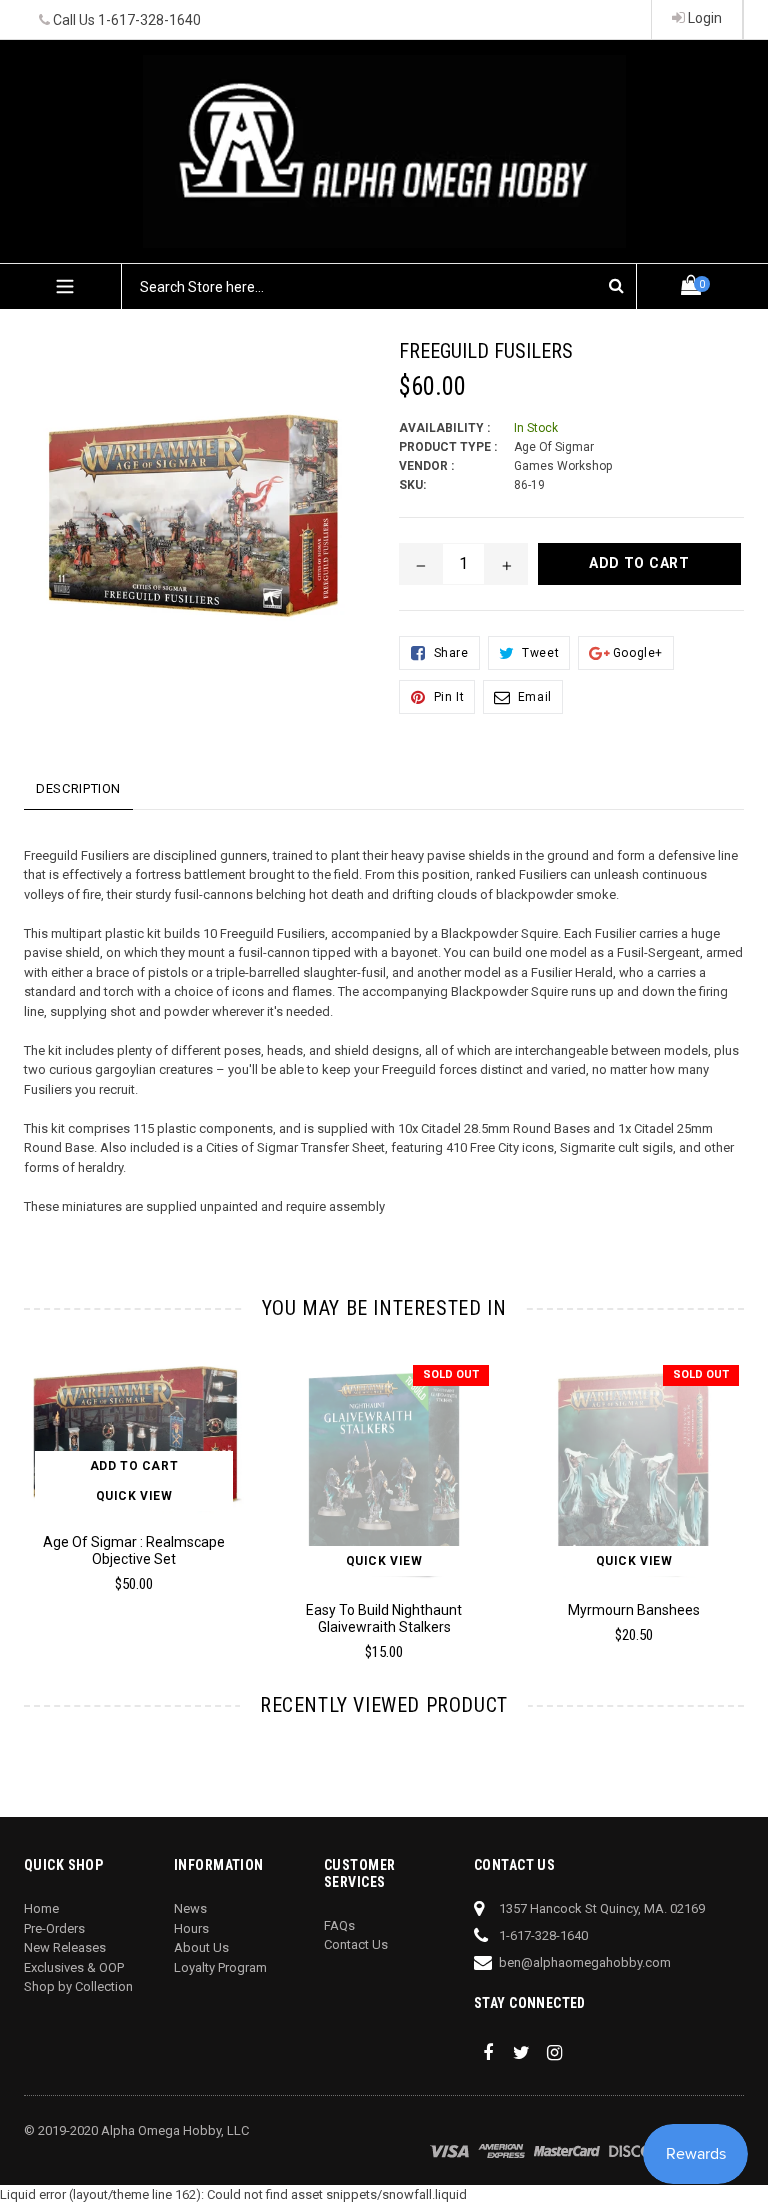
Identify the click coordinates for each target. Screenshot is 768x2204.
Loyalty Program (220, 1967)
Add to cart (134, 1466)
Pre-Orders (54, 1928)
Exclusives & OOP (74, 1967)
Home (41, 1908)
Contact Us (356, 1944)
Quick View (134, 1496)
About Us (201, 1947)
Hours (191, 1928)
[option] (369, 1519)
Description (78, 788)
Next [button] (735, 1487)
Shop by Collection (78, 1986)
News (190, 1908)
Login (703, 18)
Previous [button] (24, 1487)
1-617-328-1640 (149, 20)
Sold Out (451, 1374)
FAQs (339, 1925)
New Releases (65, 1947)
